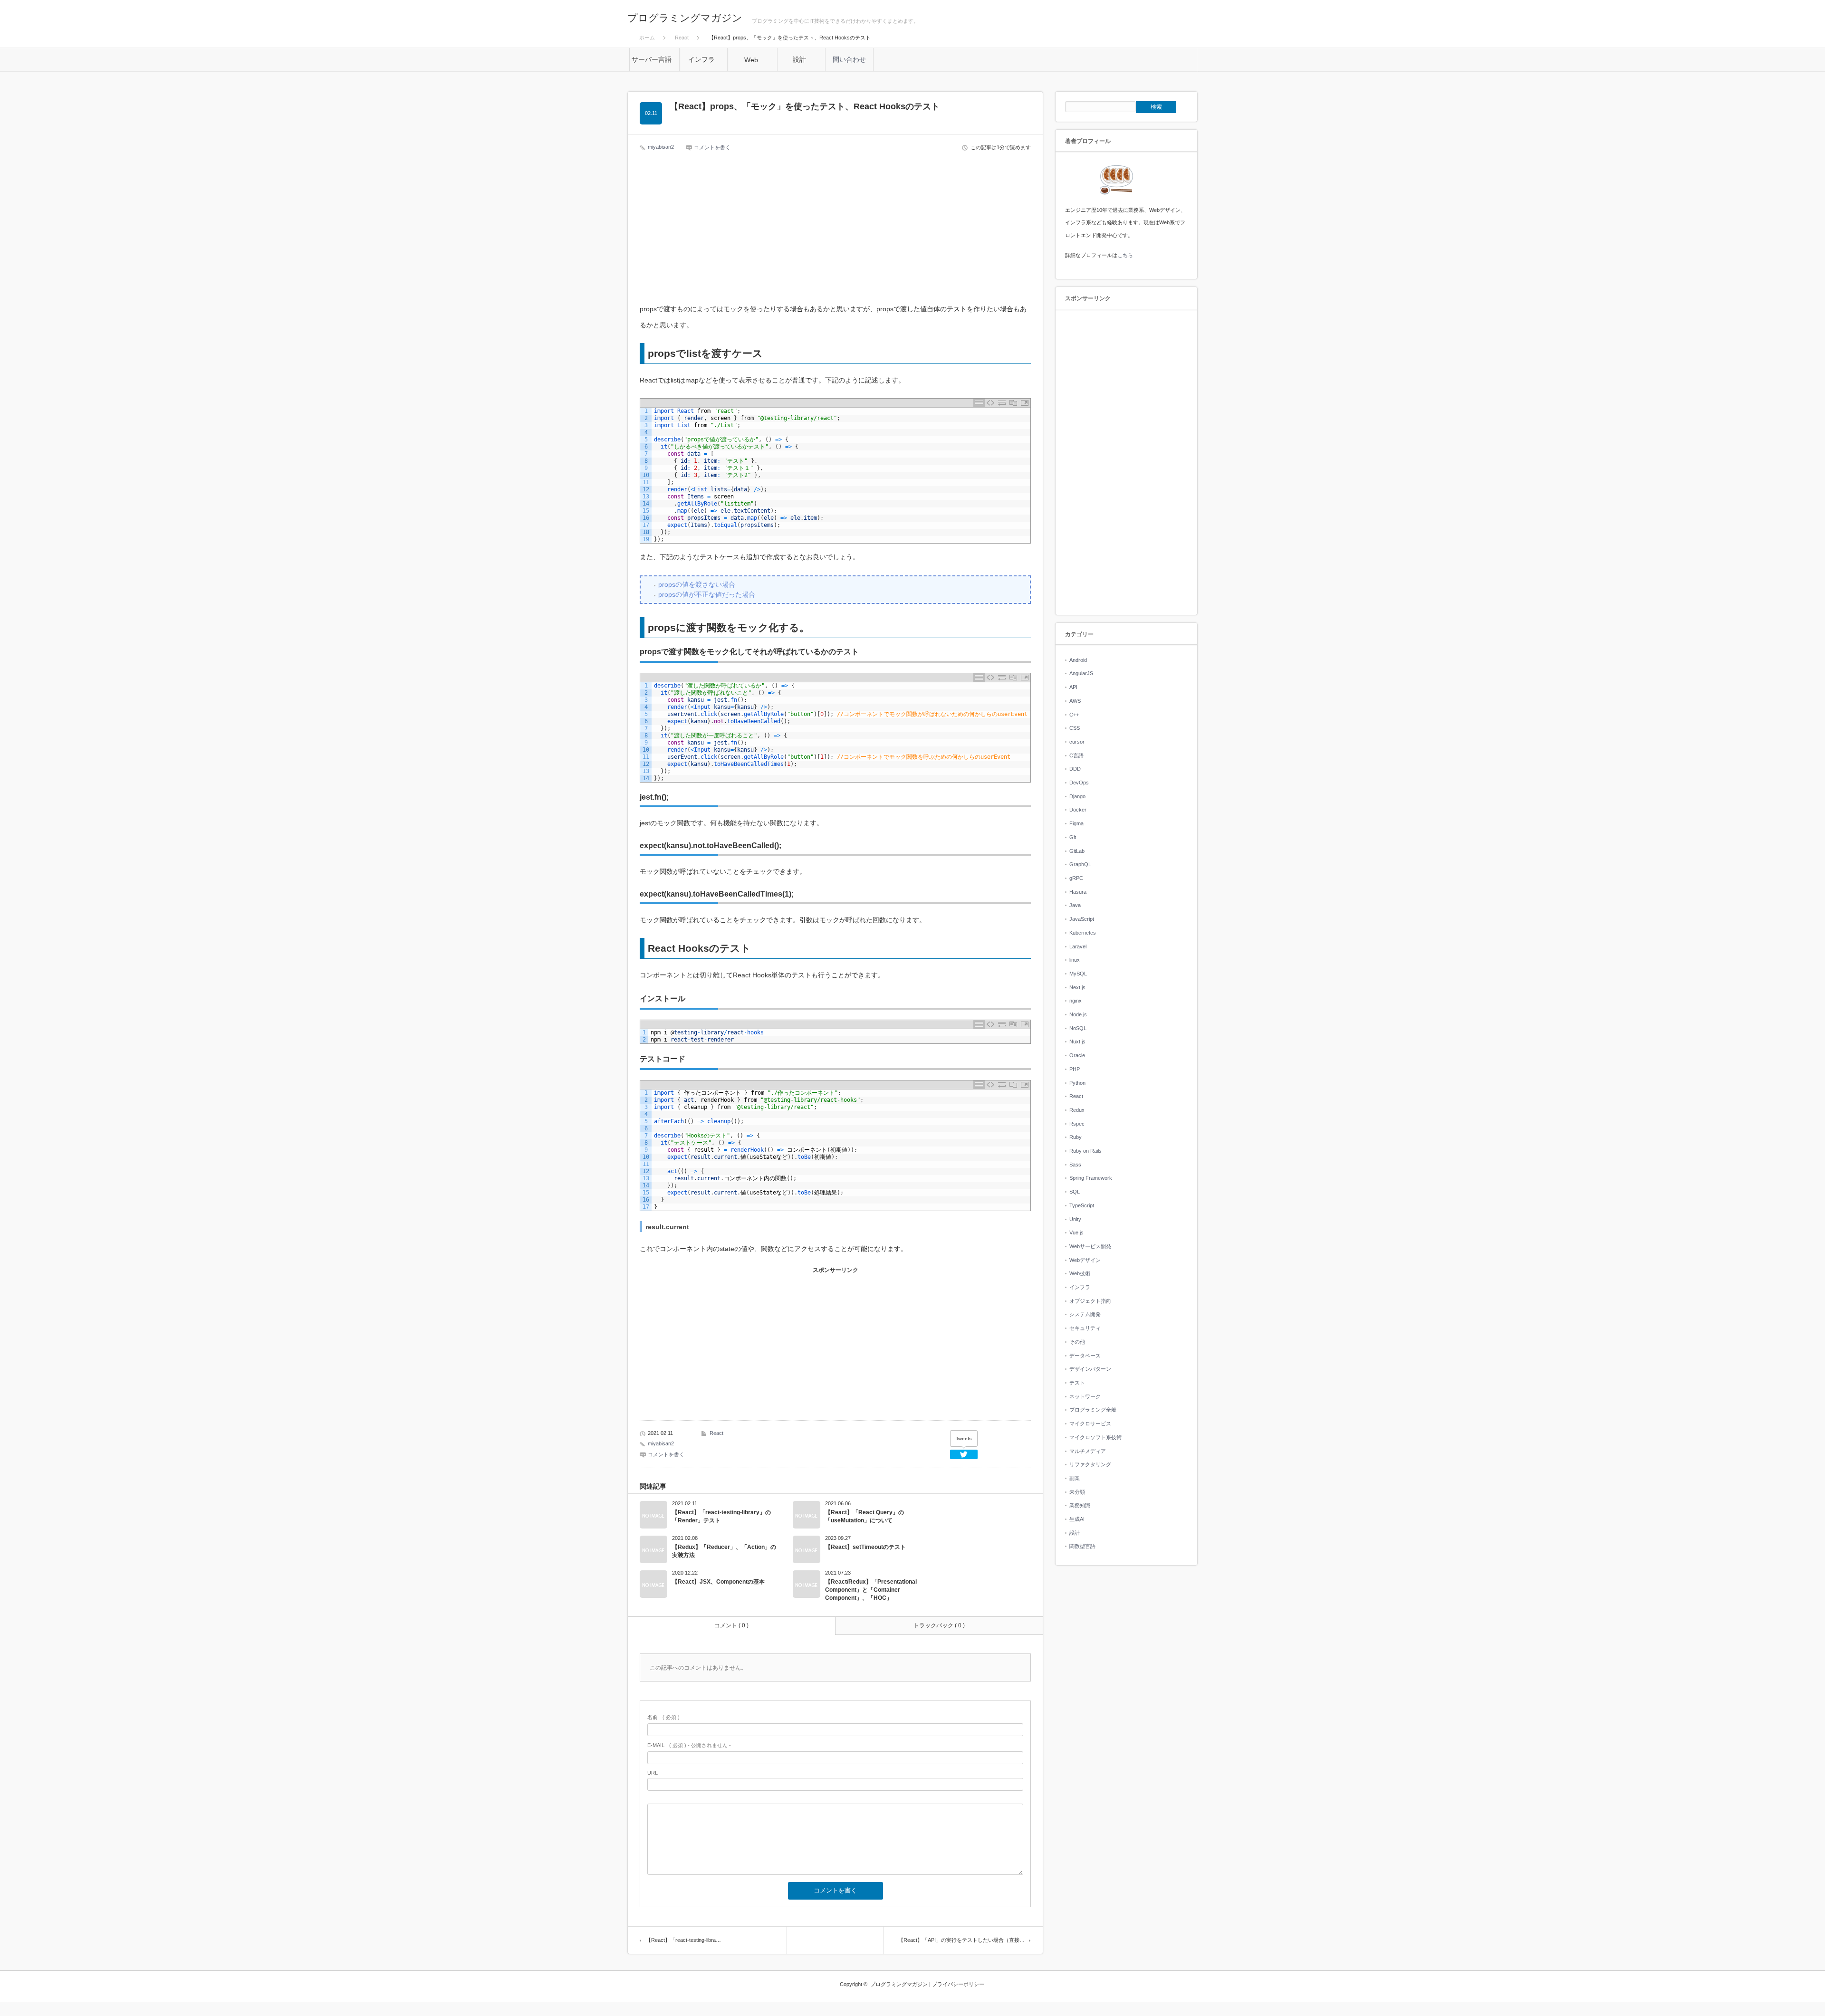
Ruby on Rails (1085, 1151)
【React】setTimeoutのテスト (865, 1547)
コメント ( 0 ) (731, 1625)
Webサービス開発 (1090, 1246)
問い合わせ (849, 59)
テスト (1077, 1383)
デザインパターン (1090, 1369)
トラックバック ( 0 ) (939, 1625)
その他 (1077, 1342)
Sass (1075, 1165)
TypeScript (1082, 1205)
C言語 (1076, 755)
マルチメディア (1088, 1451)
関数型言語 (1082, 1546)
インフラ (1080, 1287)
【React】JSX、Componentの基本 (718, 1582)
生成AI (1077, 1519)
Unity (1075, 1219)
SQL (1075, 1192)
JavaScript (1082, 919)
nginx (1076, 1001)
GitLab (1077, 851)
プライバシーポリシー (958, 1984)
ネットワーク (1085, 1396)
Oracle (1077, 1055)
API (1073, 687)
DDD (1075, 769)
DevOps (1079, 783)
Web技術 (1080, 1273)
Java (1075, 905)
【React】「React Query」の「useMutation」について (864, 1516)
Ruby (1076, 1137)
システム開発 (1085, 1314)
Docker (1078, 810)
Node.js (1078, 1014)
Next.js (1077, 987)
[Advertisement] (836, 231)
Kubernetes (1083, 933)
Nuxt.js (1077, 1041)
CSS (1075, 728)
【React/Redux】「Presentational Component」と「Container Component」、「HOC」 (871, 1590)
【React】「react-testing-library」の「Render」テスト (721, 1516)
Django (1077, 796)
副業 (1075, 1478)
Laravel (1078, 946)
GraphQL (1080, 864)
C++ (1074, 715)
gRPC (1076, 878)
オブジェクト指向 (1090, 1301)
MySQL (1078, 974)
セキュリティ (1085, 1328)
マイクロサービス (1090, 1424)
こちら (1125, 255)
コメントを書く (712, 147)
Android (1078, 660)
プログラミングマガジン (685, 18)
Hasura (1078, 892)
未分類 (1077, 1492)
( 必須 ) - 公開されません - (689, 1745)
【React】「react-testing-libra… (683, 1940)
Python (1077, 1083)
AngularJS (1081, 673)
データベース (1085, 1356)
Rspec (1077, 1124)
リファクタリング (1090, 1464)
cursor (1077, 742)
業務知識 (1080, 1505)
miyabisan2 (661, 147)
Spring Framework (1091, 1178)
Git (1073, 837)
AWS (1075, 701)
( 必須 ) (663, 1717)
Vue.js (1076, 1233)
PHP (1075, 1069)
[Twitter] (964, 1454)
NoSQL (1078, 1028)
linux (1075, 960)
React (716, 1433)
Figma (1076, 823)
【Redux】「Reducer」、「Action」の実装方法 (724, 1551)
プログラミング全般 (1093, 1410)
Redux (1077, 1110)
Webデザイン (1085, 1260)
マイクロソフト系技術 (1095, 1437)
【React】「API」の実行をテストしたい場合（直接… (961, 1940)
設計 (1075, 1533)
